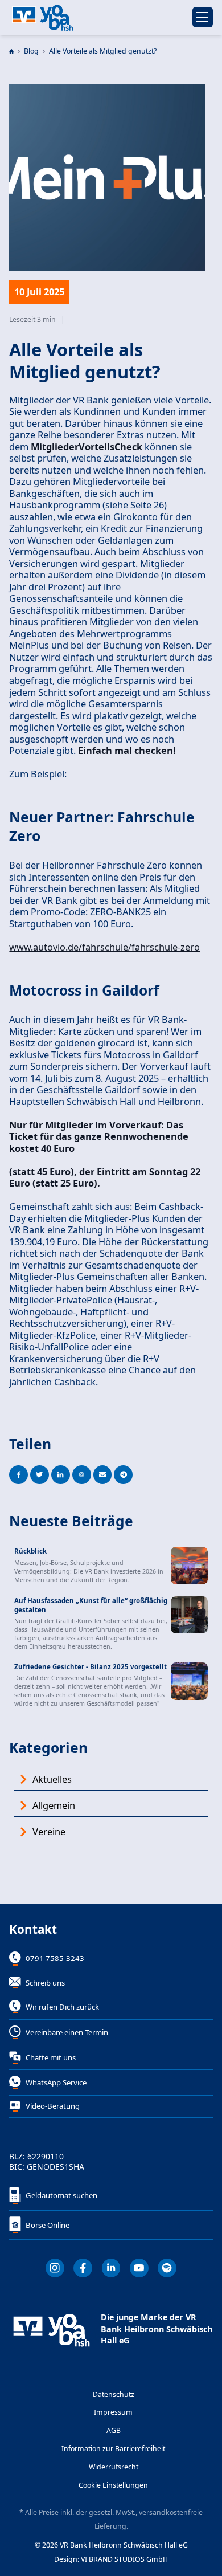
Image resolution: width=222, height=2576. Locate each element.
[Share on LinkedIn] (61, 1475)
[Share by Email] (103, 1475)
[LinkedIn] (111, 2268)
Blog (31, 51)
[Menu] (203, 17)
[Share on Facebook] (18, 1475)
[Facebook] (83, 2268)
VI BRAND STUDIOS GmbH (124, 2559)
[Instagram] (55, 2268)
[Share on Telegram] (123, 1475)
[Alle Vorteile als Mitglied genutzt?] (139, 2268)
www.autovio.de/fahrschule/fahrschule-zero (104, 947)
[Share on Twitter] (40, 1475)
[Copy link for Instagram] (82, 1475)
